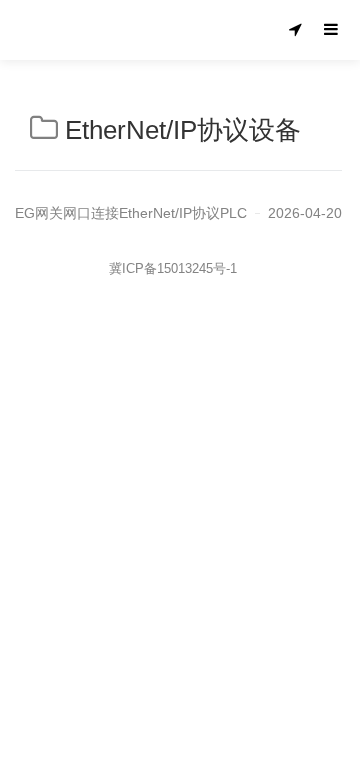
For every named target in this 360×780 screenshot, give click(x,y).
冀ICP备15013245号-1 (173, 268)
